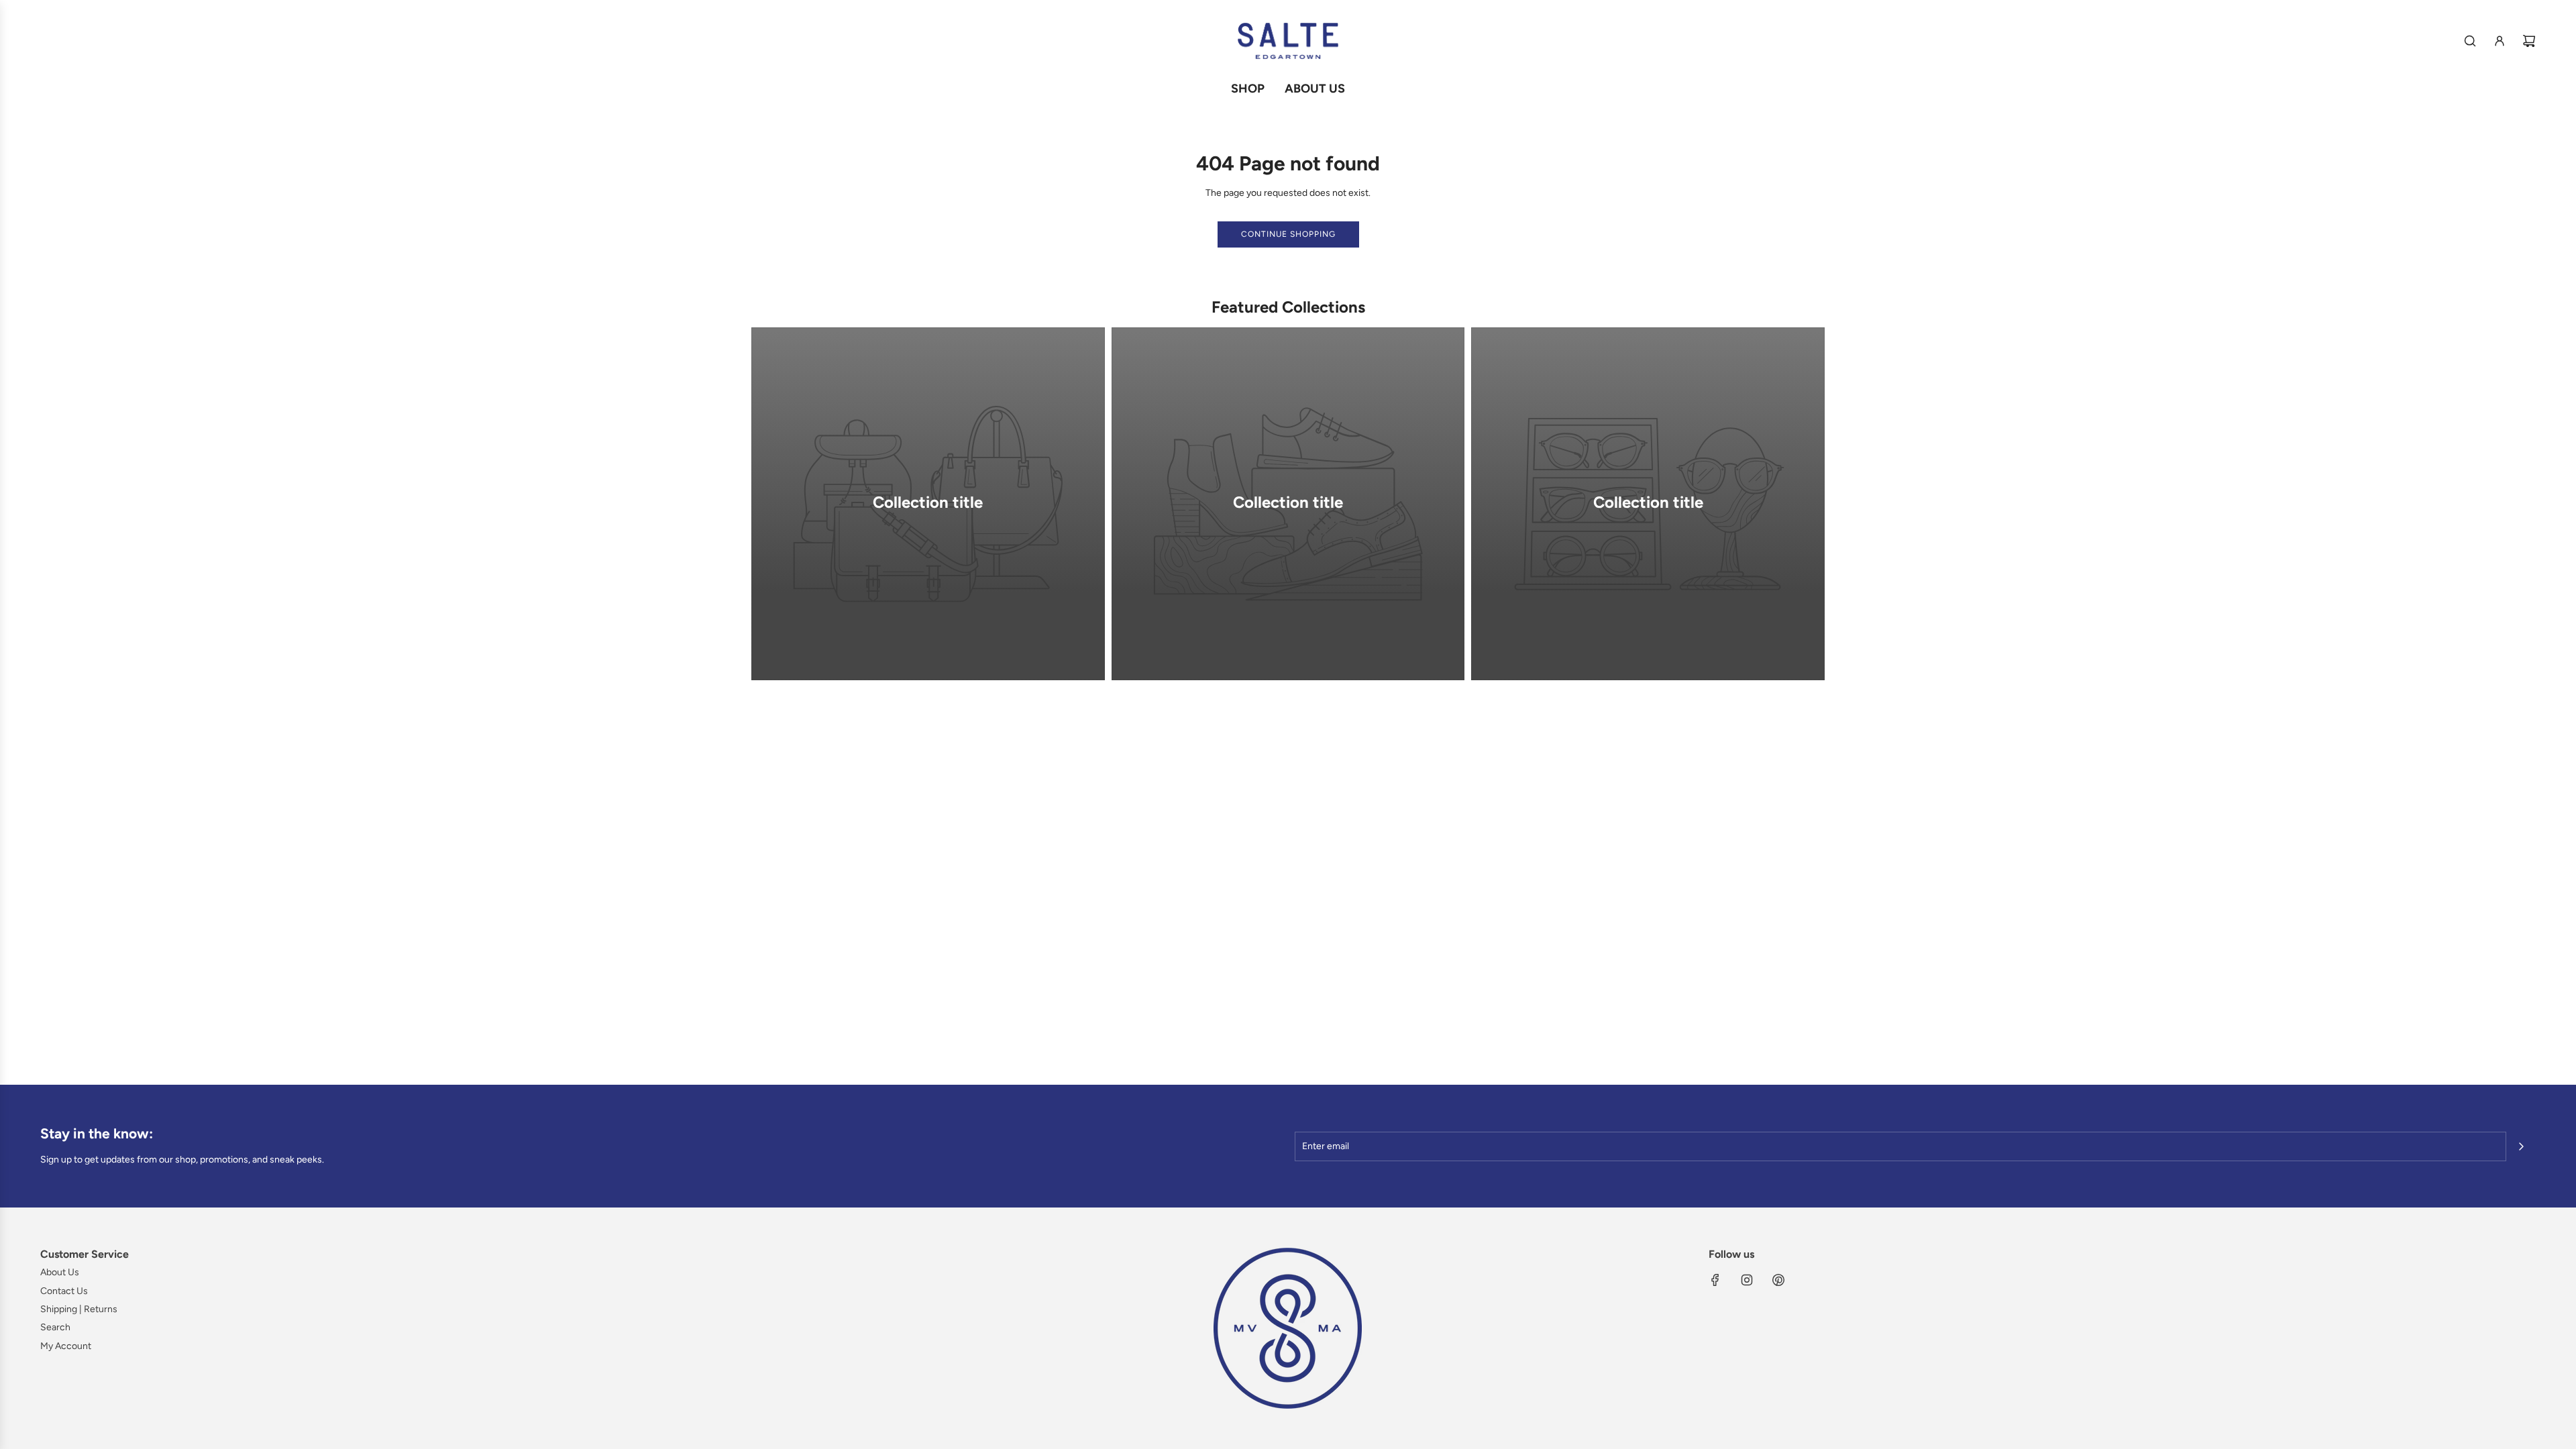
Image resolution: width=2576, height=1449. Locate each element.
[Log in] (2500, 41)
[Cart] (2529, 41)
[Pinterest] (1778, 1280)
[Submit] (2521, 1146)
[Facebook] (1715, 1280)
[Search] (2470, 41)
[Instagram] (1747, 1280)
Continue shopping (1288, 234)
